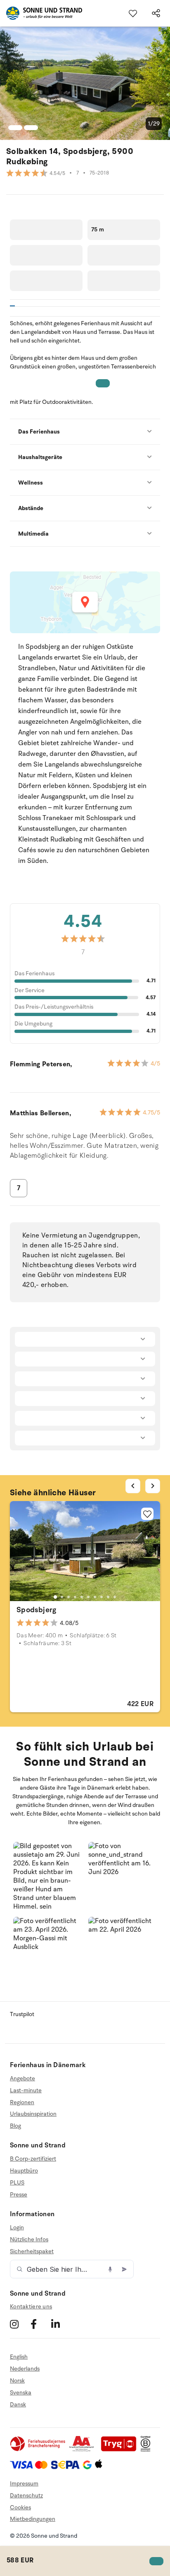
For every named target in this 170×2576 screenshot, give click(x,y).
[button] (47, 1877)
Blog (15, 2126)
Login (17, 2228)
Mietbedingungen (33, 2519)
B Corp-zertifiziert (33, 2159)
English (19, 2357)
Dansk (18, 2405)
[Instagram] (19, 2324)
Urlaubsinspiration (33, 2114)
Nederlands (25, 2369)
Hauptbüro (24, 2171)
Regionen (22, 2102)
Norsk (17, 2381)
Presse (19, 2195)
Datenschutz (26, 2496)
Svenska (21, 2393)
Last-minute (26, 2090)
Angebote (22, 2079)
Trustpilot (22, 2014)
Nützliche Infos (29, 2239)
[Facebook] (40, 2324)
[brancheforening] (38, 2450)
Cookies (20, 2507)
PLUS (17, 2183)
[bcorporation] (148, 2450)
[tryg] (121, 2450)
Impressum (24, 2484)
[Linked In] (60, 2324)
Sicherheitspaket (32, 2251)
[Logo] (41, 13)
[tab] (55, 1597)
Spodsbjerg (37, 1610)
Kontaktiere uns (31, 2307)
